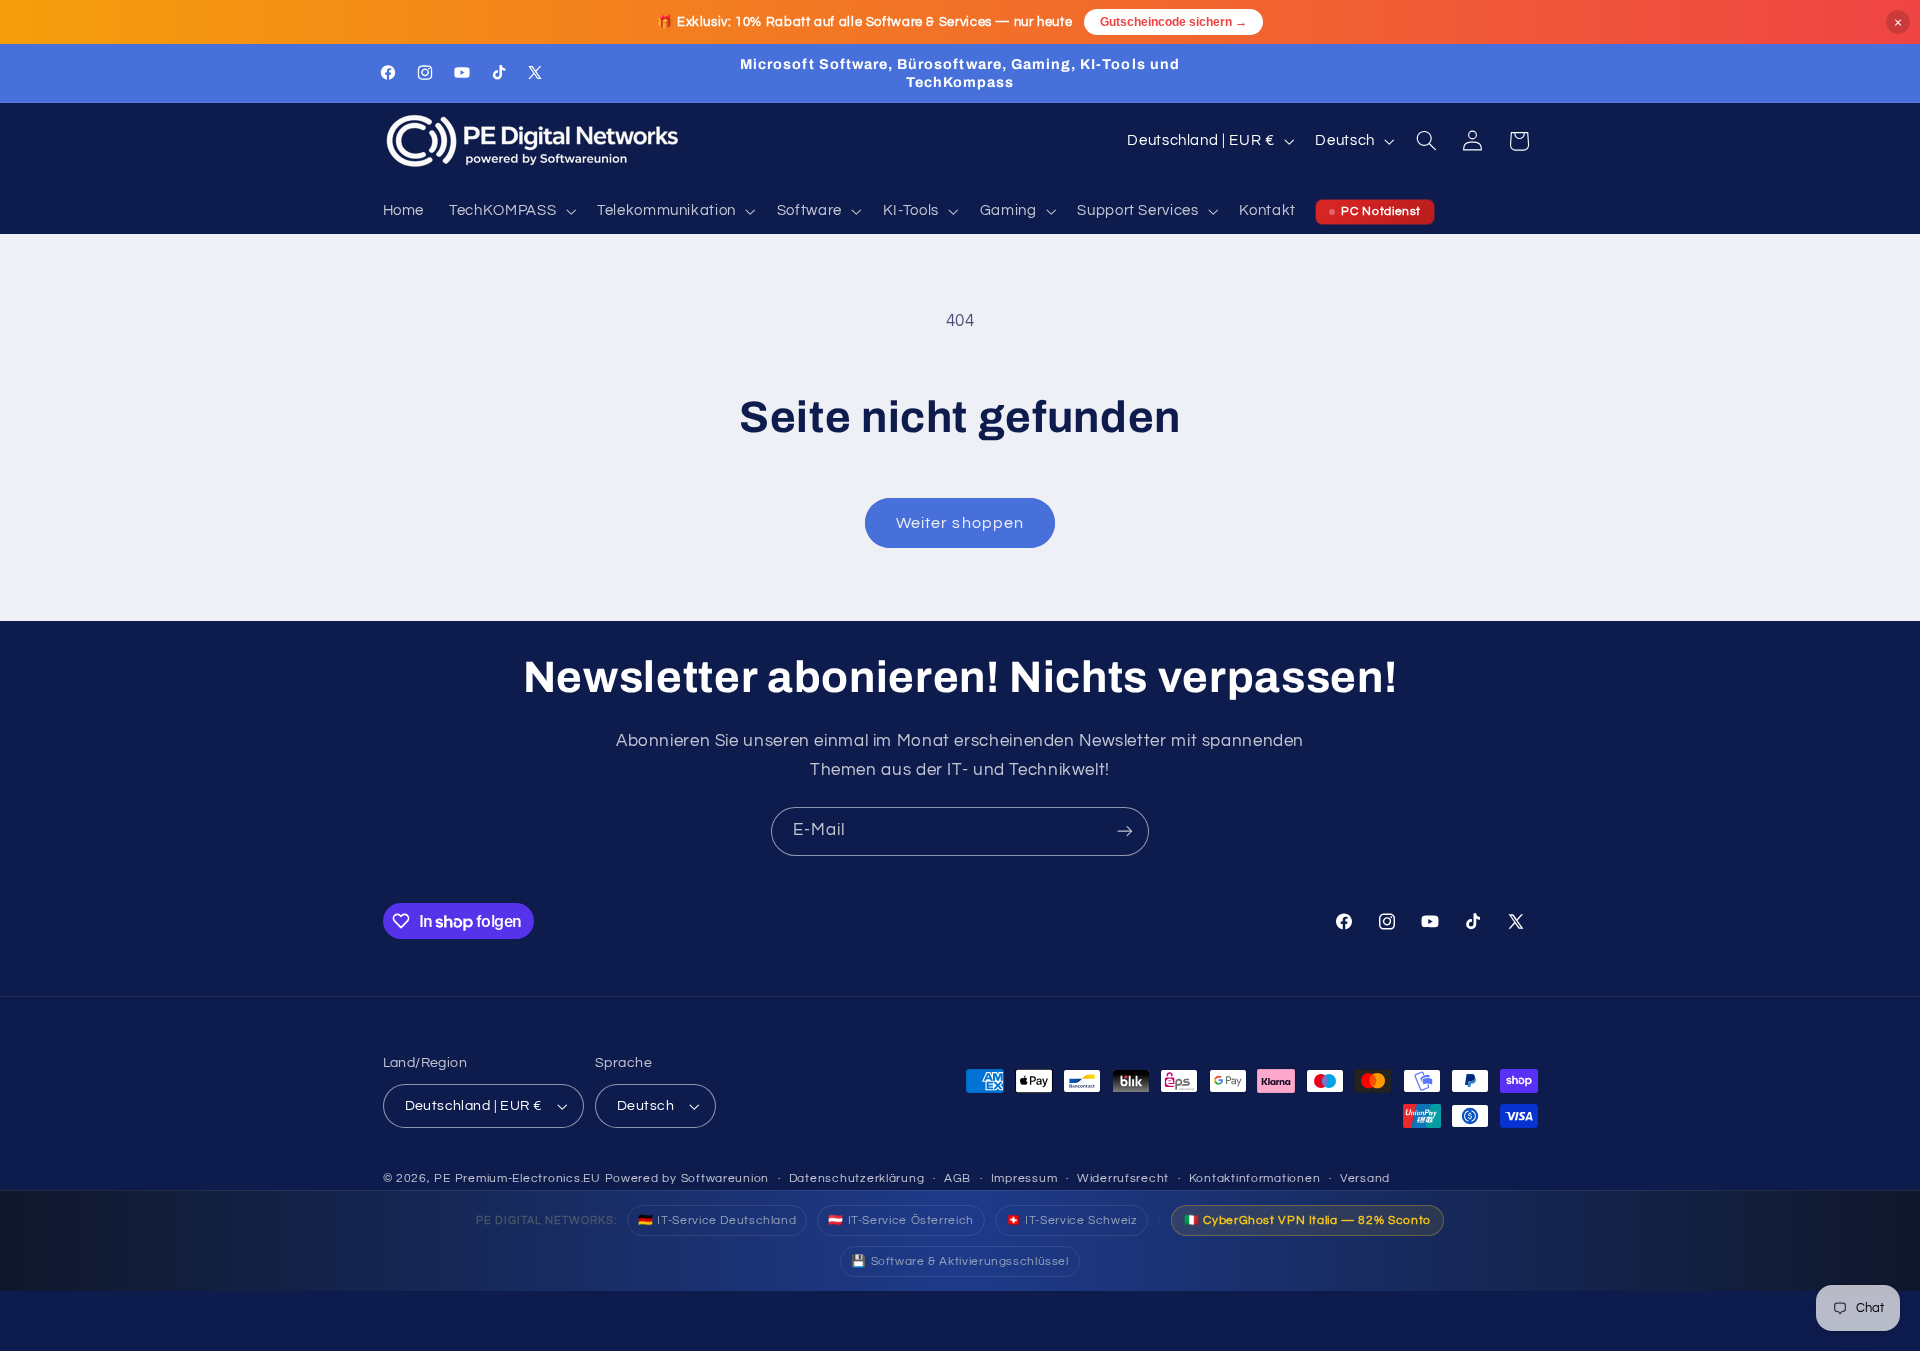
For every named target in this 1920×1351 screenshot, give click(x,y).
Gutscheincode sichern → (1173, 22)
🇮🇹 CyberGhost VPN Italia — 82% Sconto (1307, 1220)
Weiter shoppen (960, 523)
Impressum (1024, 1178)
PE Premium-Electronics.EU (517, 1178)
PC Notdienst (1381, 211)
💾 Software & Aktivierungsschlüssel (959, 1261)
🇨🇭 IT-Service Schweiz (1072, 1220)
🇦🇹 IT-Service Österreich (901, 1220)
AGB (957, 1178)
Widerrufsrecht (1123, 1178)
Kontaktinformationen (1255, 1178)
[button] (511, 212)
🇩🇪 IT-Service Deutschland (717, 1220)
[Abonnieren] (1125, 831)
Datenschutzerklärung (857, 1178)
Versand (1365, 1178)
